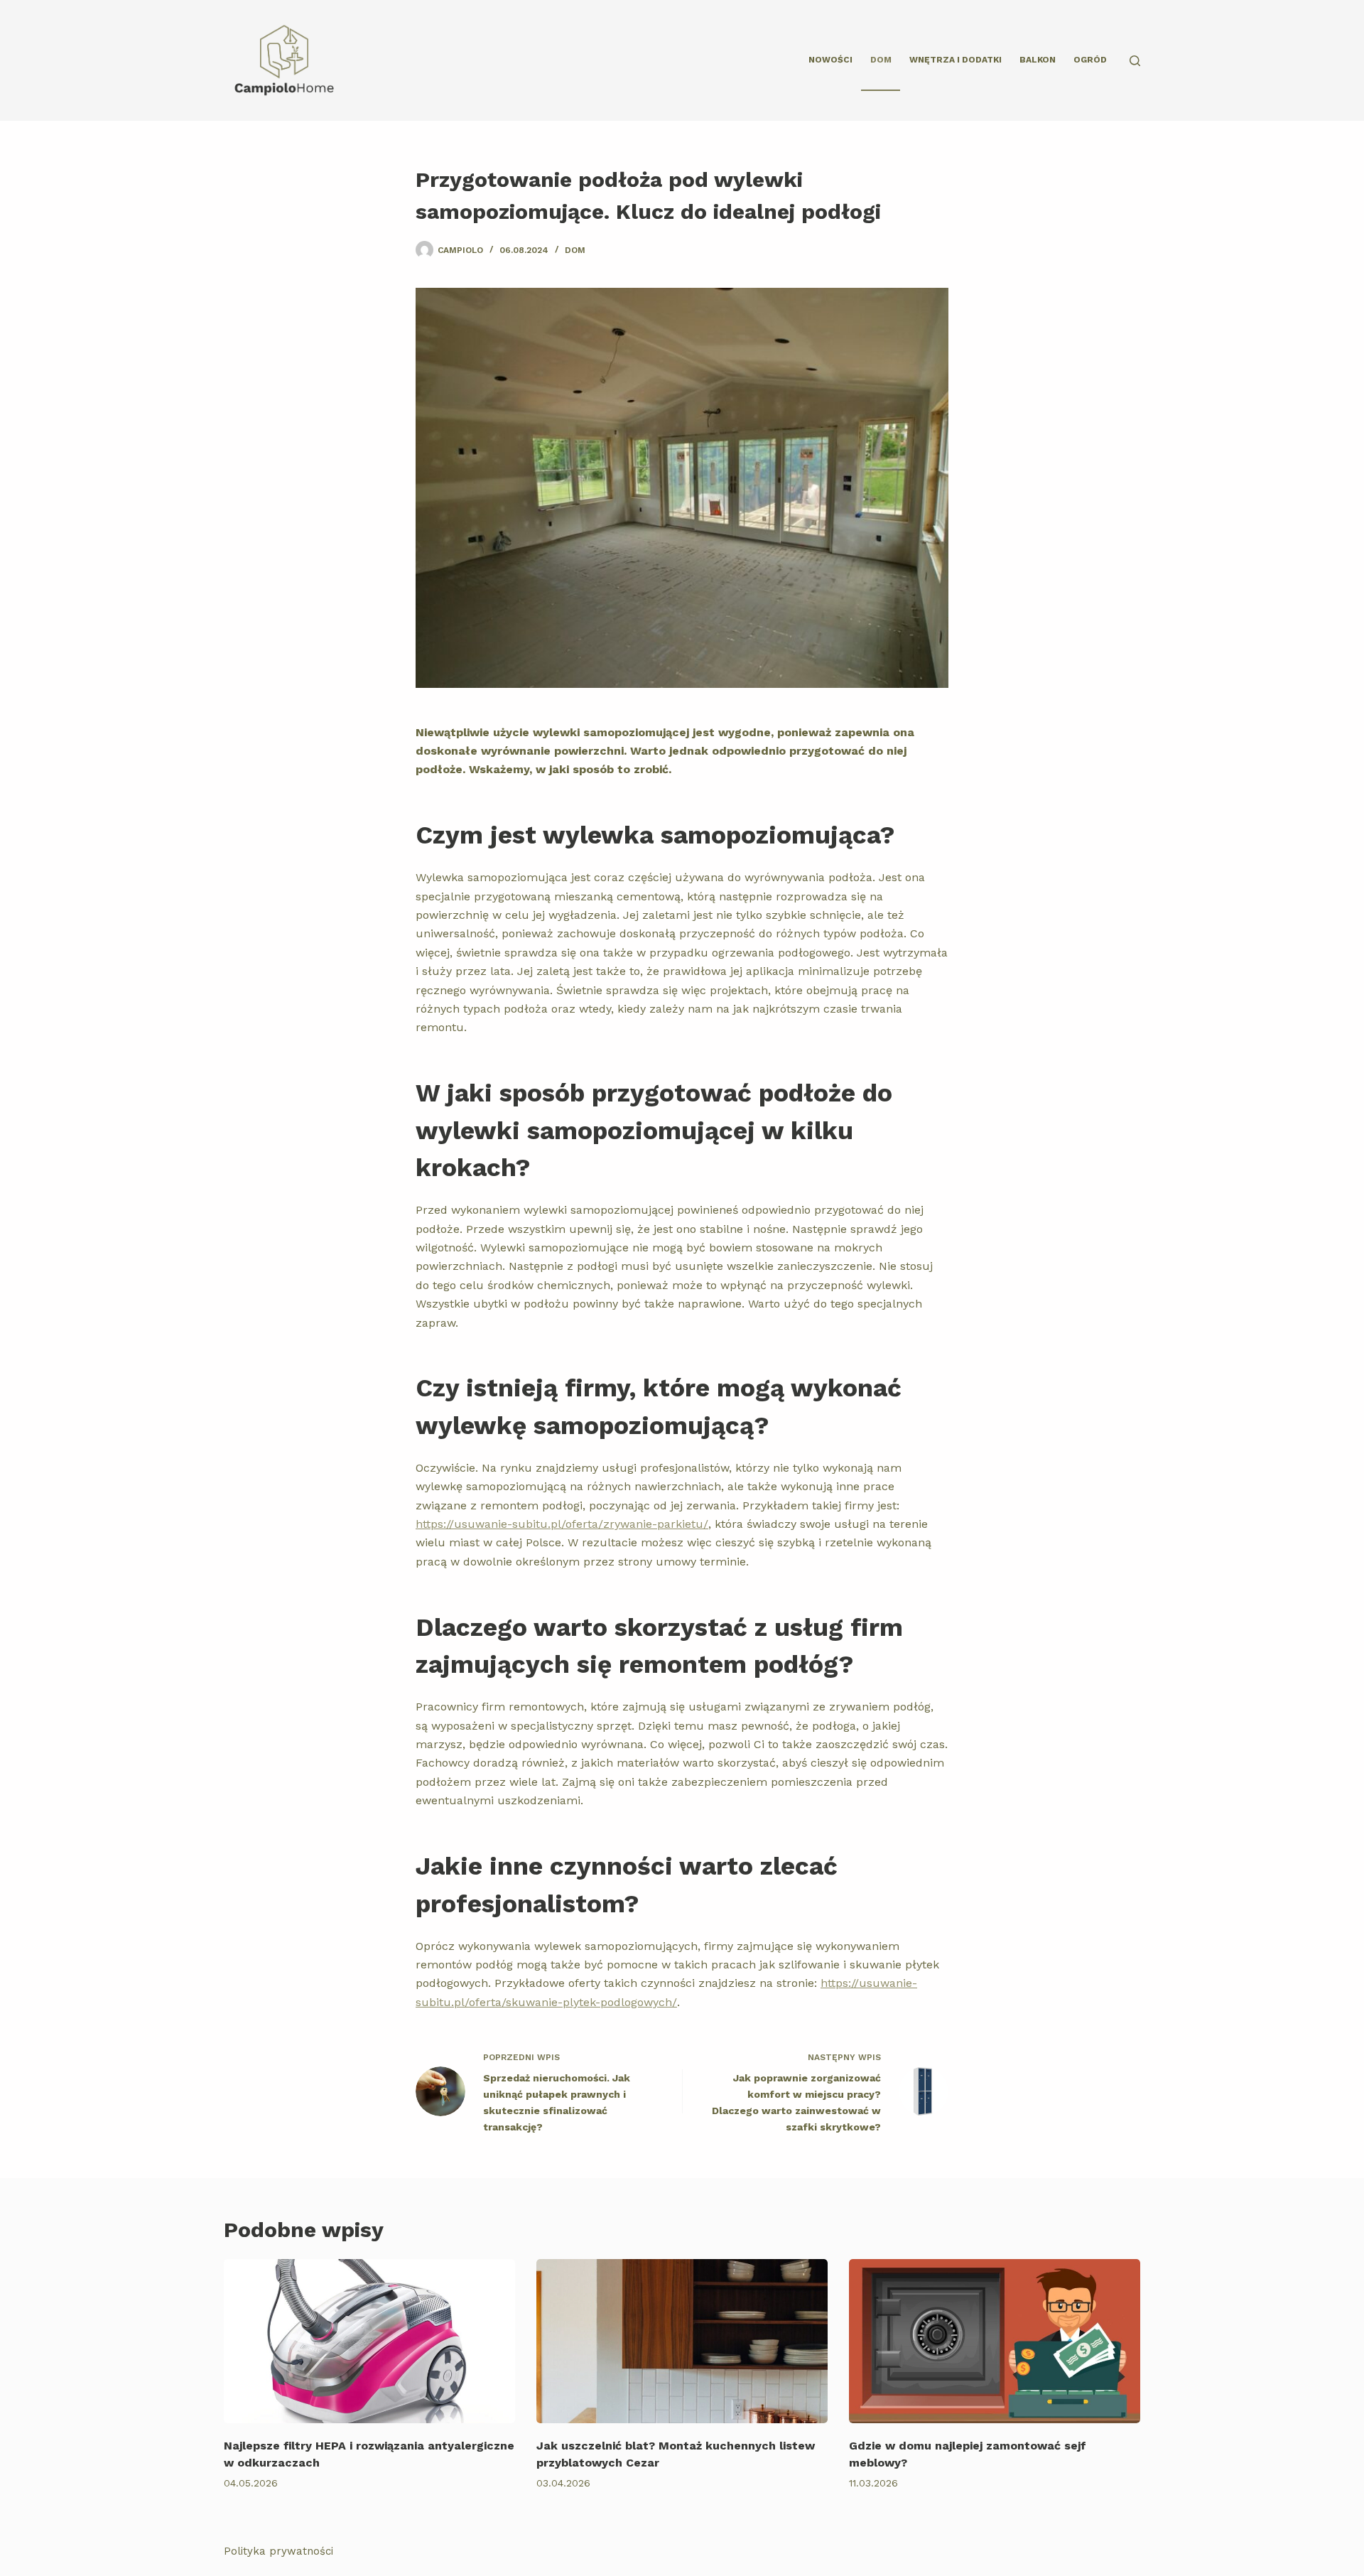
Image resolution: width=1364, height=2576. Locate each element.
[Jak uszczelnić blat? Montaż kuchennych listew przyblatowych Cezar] (682, 2341)
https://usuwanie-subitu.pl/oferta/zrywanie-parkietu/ (562, 1524)
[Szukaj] (1135, 61)
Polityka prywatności (278, 2551)
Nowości (830, 60)
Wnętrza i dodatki (956, 60)
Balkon (1038, 60)
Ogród (1090, 60)
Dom (881, 60)
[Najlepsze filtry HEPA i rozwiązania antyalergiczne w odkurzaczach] (369, 2341)
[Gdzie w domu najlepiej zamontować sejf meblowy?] (995, 2341)
